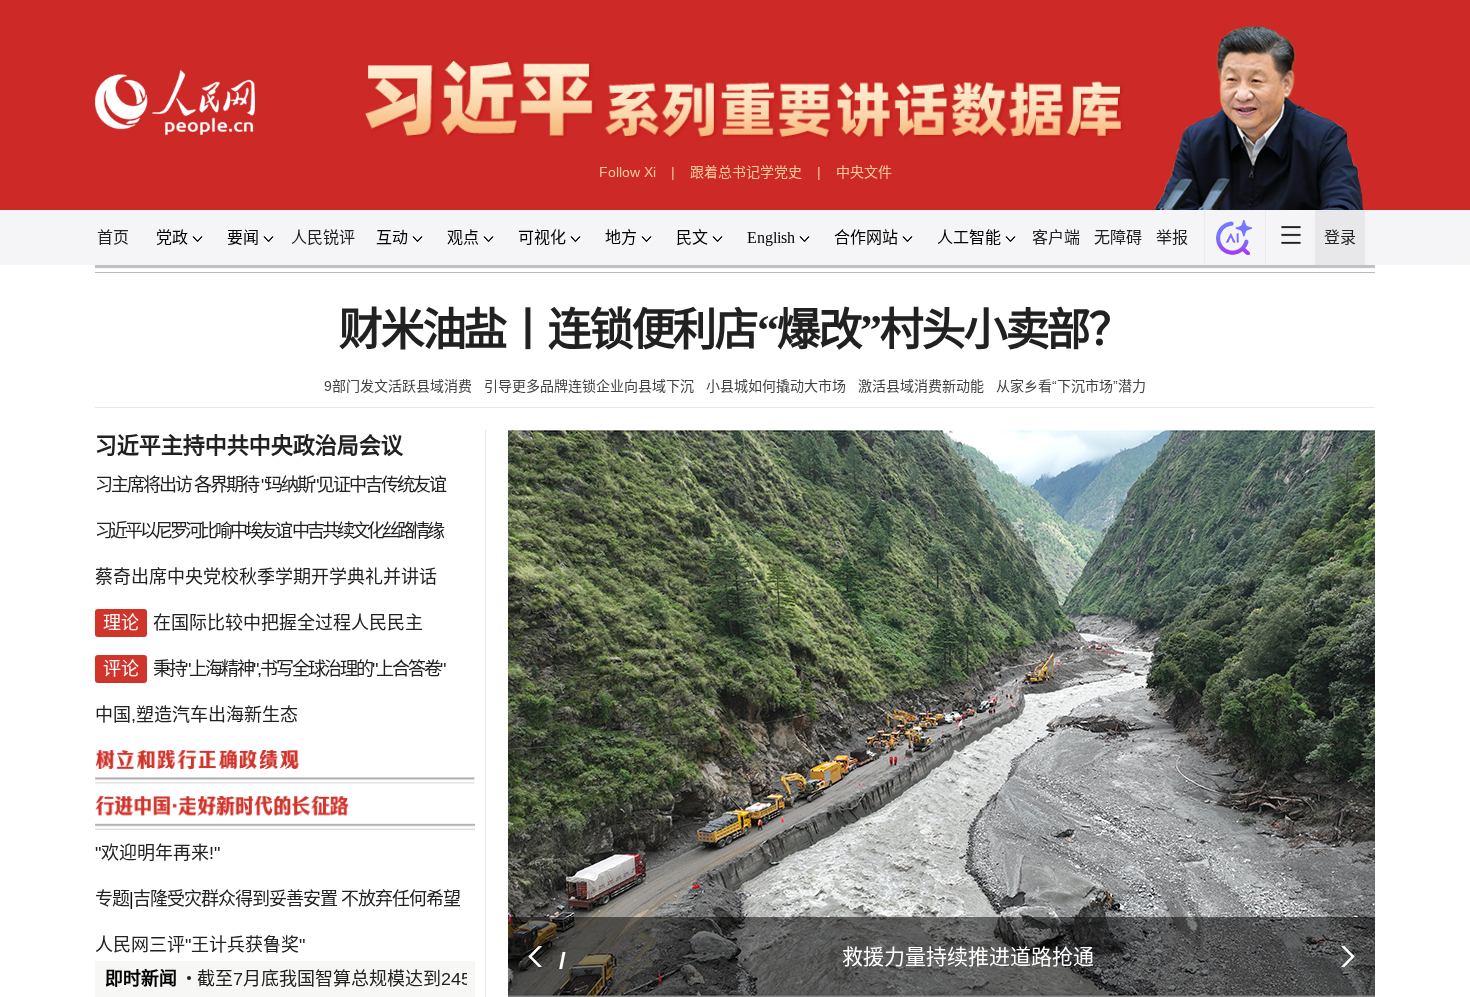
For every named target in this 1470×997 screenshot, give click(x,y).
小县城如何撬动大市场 (782, 429)
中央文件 (881, 191)
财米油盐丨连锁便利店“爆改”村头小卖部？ (734, 367)
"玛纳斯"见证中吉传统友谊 (310, 539)
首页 (42, 264)
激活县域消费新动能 (948, 429)
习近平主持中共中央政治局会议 (197, 496)
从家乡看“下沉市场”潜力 (1118, 429)
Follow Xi (612, 191)
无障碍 (1169, 264)
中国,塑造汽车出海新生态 (135, 796)
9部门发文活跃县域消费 (351, 429)
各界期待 (168, 539)
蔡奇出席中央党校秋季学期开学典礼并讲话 (212, 642)
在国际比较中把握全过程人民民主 (237, 693)
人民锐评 (278, 264)
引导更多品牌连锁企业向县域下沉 (569, 429)
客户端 (1100, 264)
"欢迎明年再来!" (92, 949)
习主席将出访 (75, 539)
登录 (1417, 264)
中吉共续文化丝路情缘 (325, 591)
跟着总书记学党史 (748, 191)
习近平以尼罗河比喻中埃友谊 (130, 591)
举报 (1230, 264)
